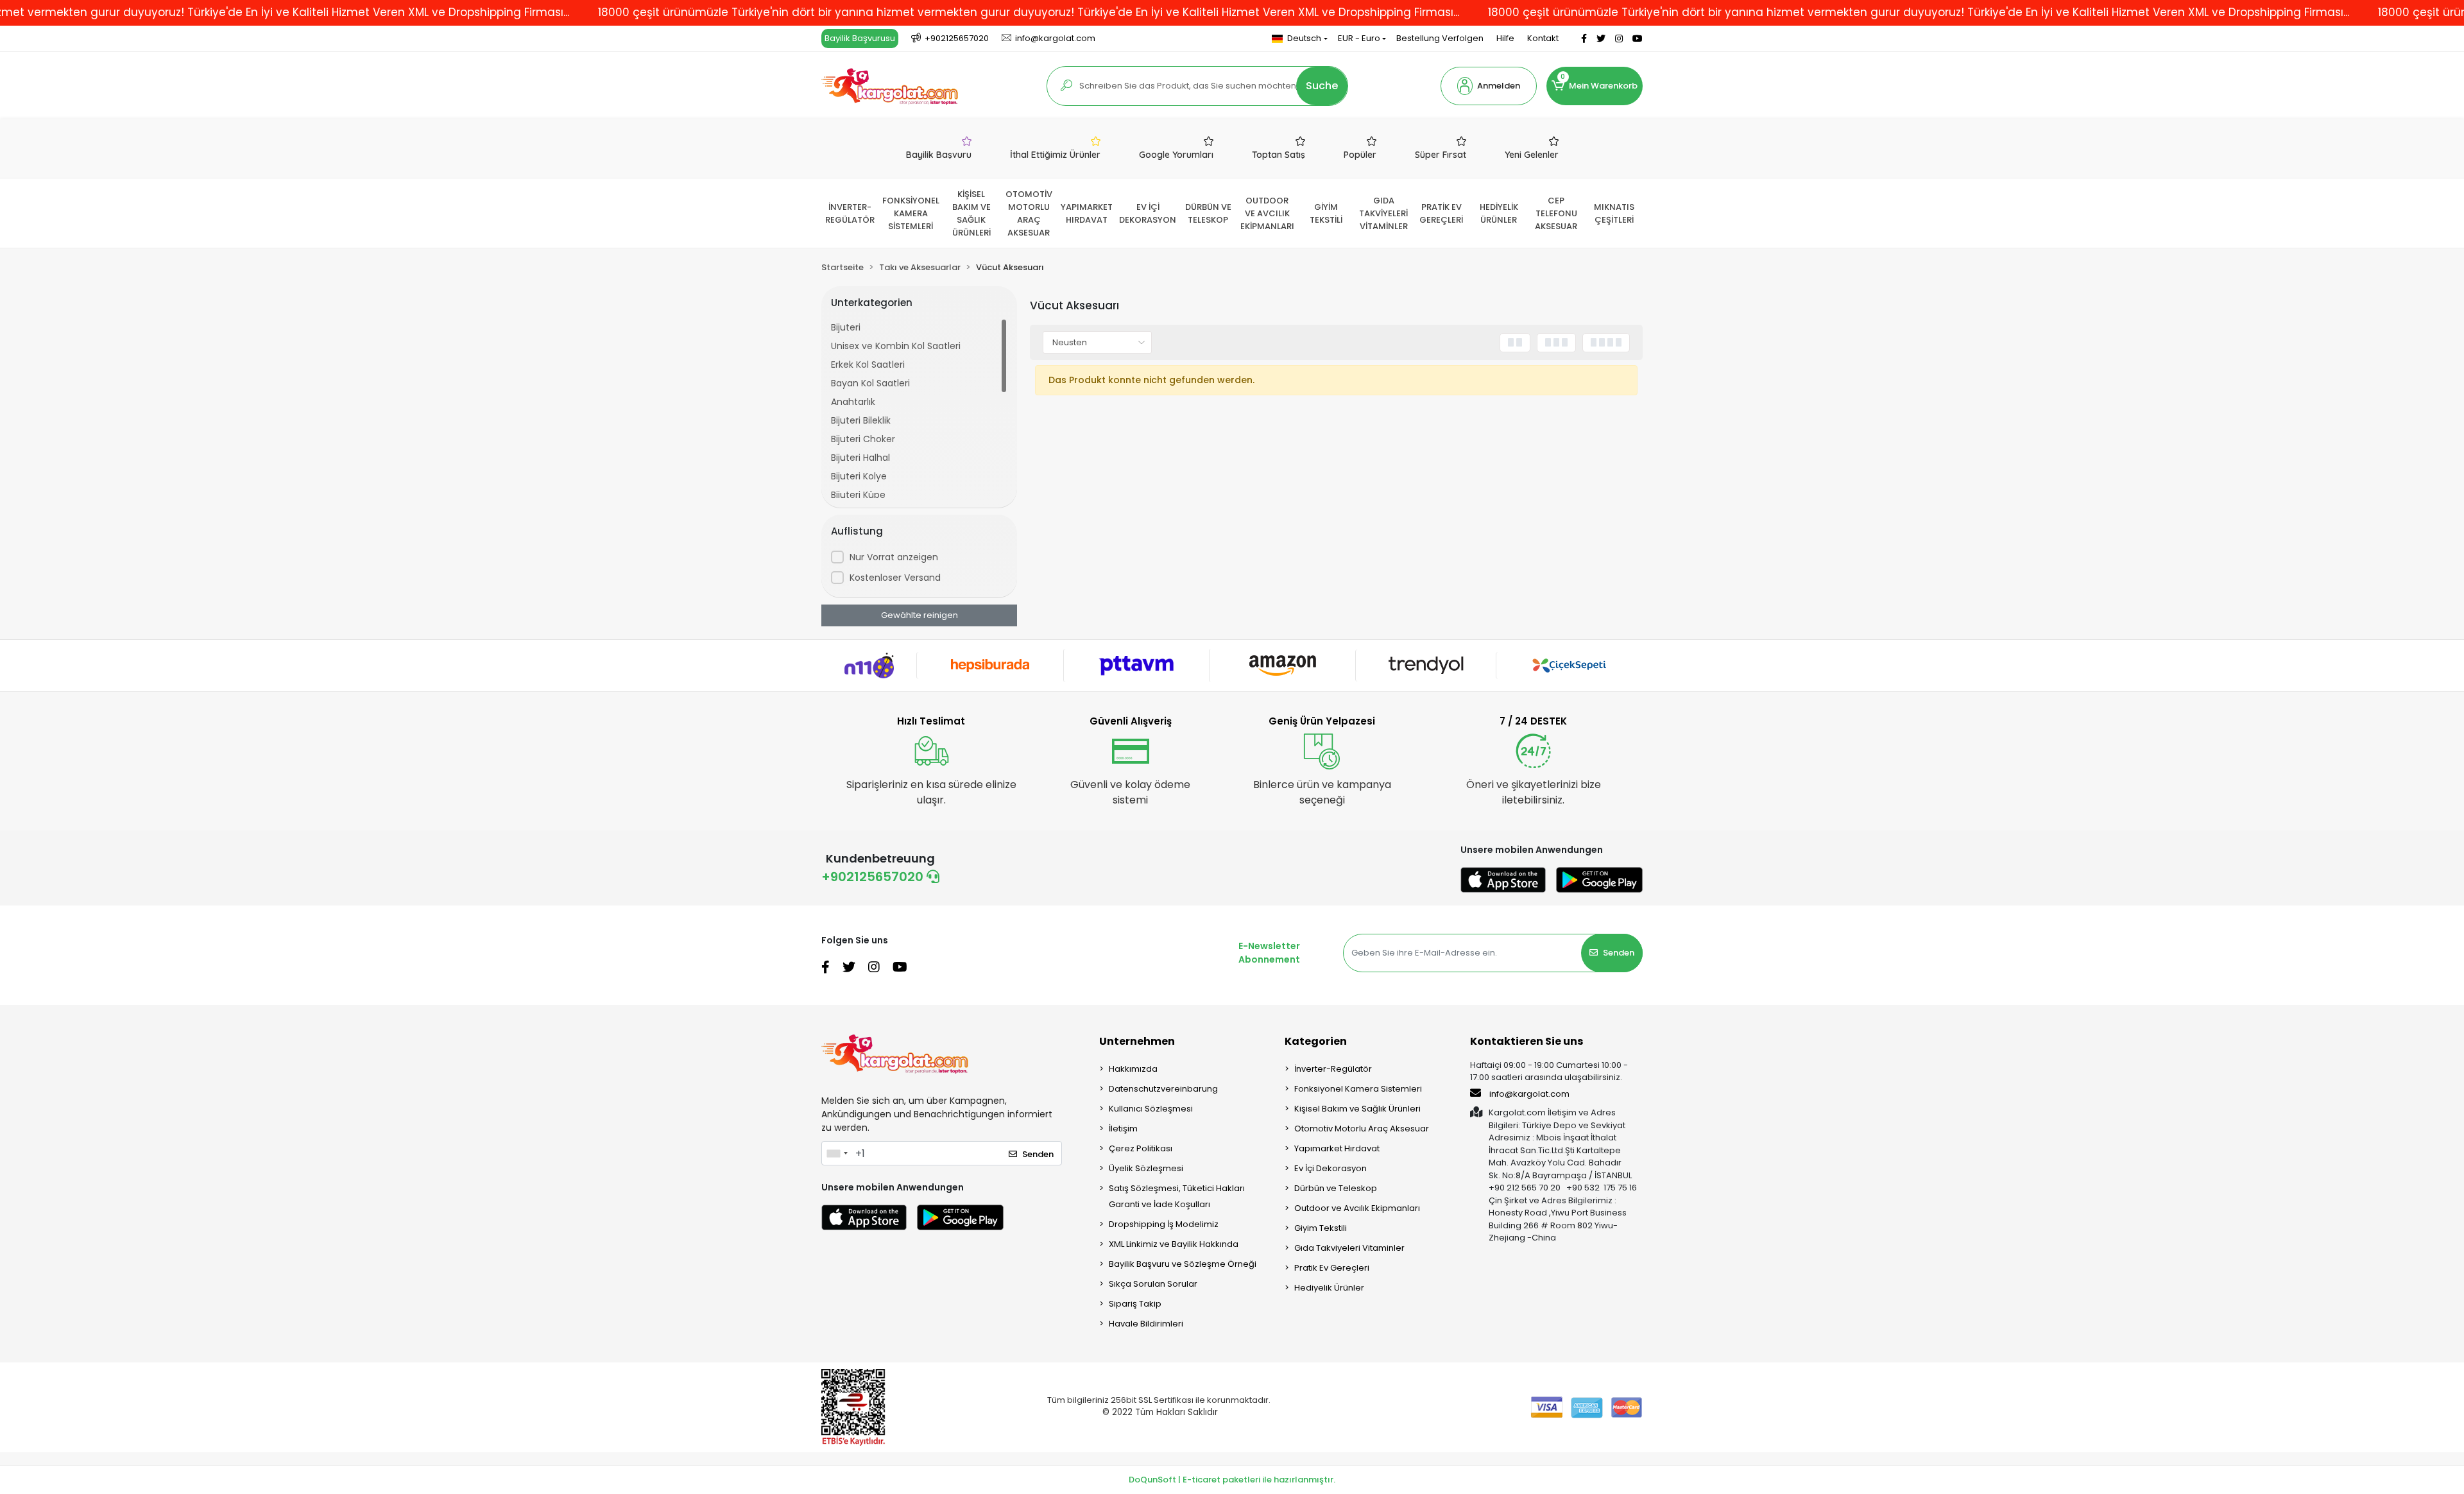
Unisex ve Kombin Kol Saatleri (896, 346)
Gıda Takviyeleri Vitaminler (1349, 1248)
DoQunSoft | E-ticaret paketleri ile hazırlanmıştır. (1232, 1480)
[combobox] (837, 1153)
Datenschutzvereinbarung (1163, 1089)
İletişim (1123, 1129)
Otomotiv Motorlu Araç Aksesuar (1362, 1129)
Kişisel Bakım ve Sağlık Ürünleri (1357, 1109)
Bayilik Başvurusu (860, 38)
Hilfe (1505, 38)
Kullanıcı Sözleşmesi (1151, 1109)
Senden (1619, 953)
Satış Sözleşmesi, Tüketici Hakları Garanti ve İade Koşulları (1177, 1196)
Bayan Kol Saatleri (870, 383)
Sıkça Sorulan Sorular (1153, 1284)
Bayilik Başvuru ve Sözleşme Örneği (1183, 1264)
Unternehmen (1137, 1041)
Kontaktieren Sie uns (1527, 1041)
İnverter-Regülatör (1333, 1069)
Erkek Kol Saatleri (868, 365)
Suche (1322, 86)
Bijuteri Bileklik (861, 420)
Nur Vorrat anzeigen (894, 557)
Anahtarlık (853, 402)
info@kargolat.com (1529, 1094)
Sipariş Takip (1135, 1304)
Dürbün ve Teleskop (1336, 1188)
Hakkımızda (1133, 1069)
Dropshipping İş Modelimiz (1164, 1224)
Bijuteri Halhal (860, 458)
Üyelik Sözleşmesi (1146, 1168)
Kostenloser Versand (895, 578)
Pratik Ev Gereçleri (1332, 1268)
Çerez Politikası (1141, 1148)
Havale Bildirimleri (1146, 1324)
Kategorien (1316, 1041)
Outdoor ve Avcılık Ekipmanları (1357, 1208)
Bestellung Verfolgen (1440, 38)
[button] (1489, 86)
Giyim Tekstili (1321, 1228)
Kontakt (1543, 38)
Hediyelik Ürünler (1329, 1288)
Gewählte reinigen (920, 615)
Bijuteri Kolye (859, 476)
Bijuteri (846, 327)
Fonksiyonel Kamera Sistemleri (1358, 1089)
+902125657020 (874, 877)
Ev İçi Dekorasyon (1330, 1168)
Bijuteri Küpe (858, 495)
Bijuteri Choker (863, 439)
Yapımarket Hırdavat (1337, 1148)
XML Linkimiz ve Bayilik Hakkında (1174, 1244)
